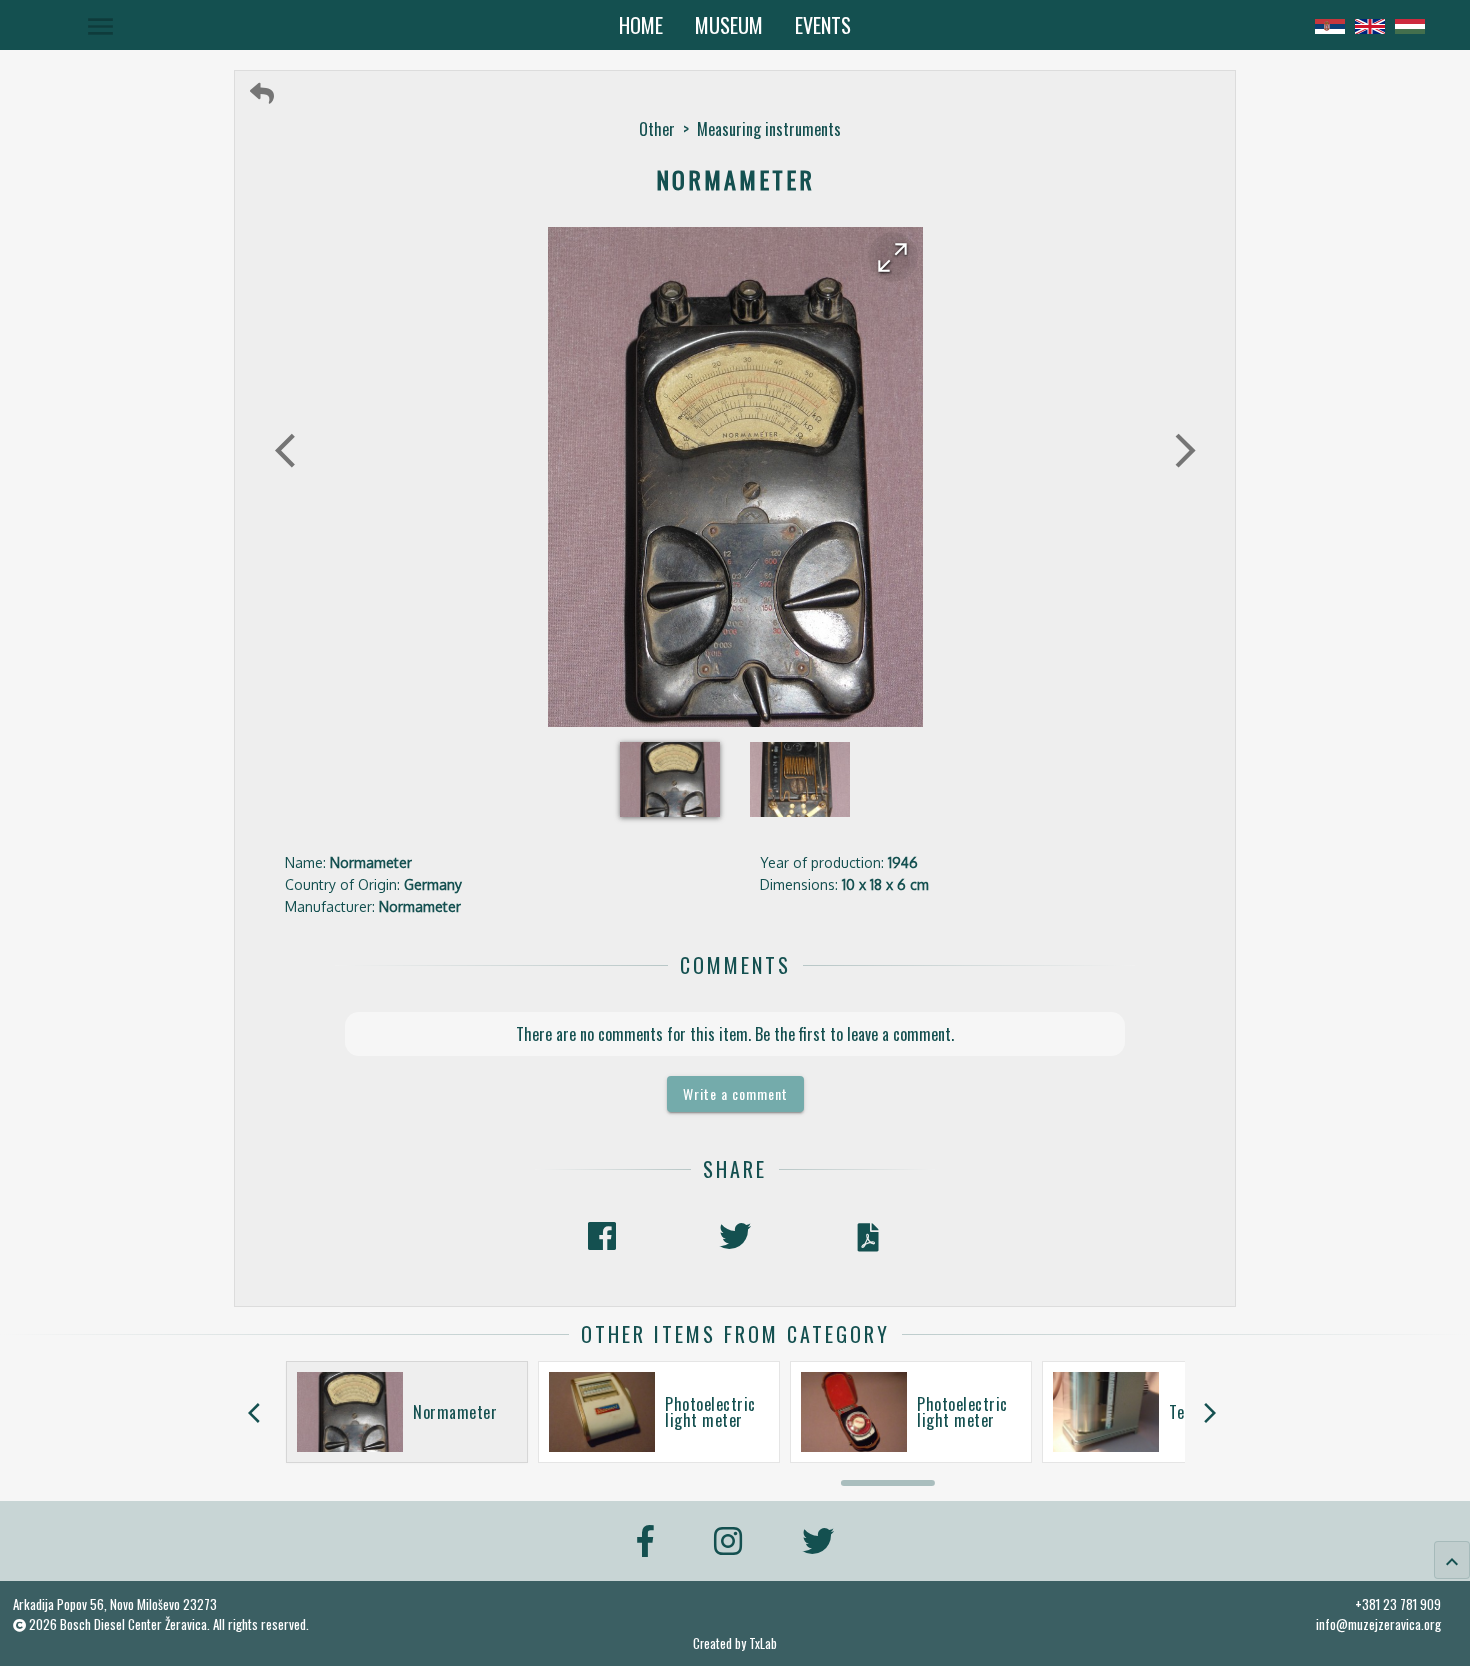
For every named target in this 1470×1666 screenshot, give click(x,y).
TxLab (763, 1643)
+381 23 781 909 (1398, 1604)
